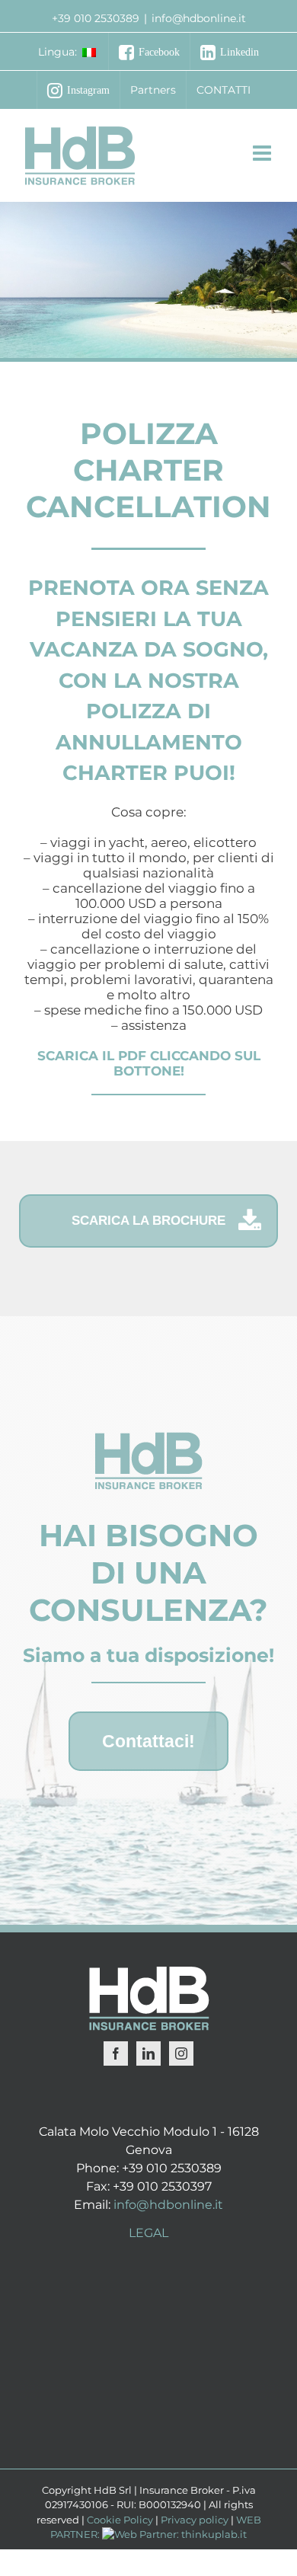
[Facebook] (116, 2053)
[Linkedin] (148, 2053)
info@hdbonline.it (199, 18)
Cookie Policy (120, 2520)
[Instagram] (181, 2053)
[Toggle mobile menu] (263, 144)
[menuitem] (68, 52)
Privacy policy (195, 2520)
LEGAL (148, 2233)
